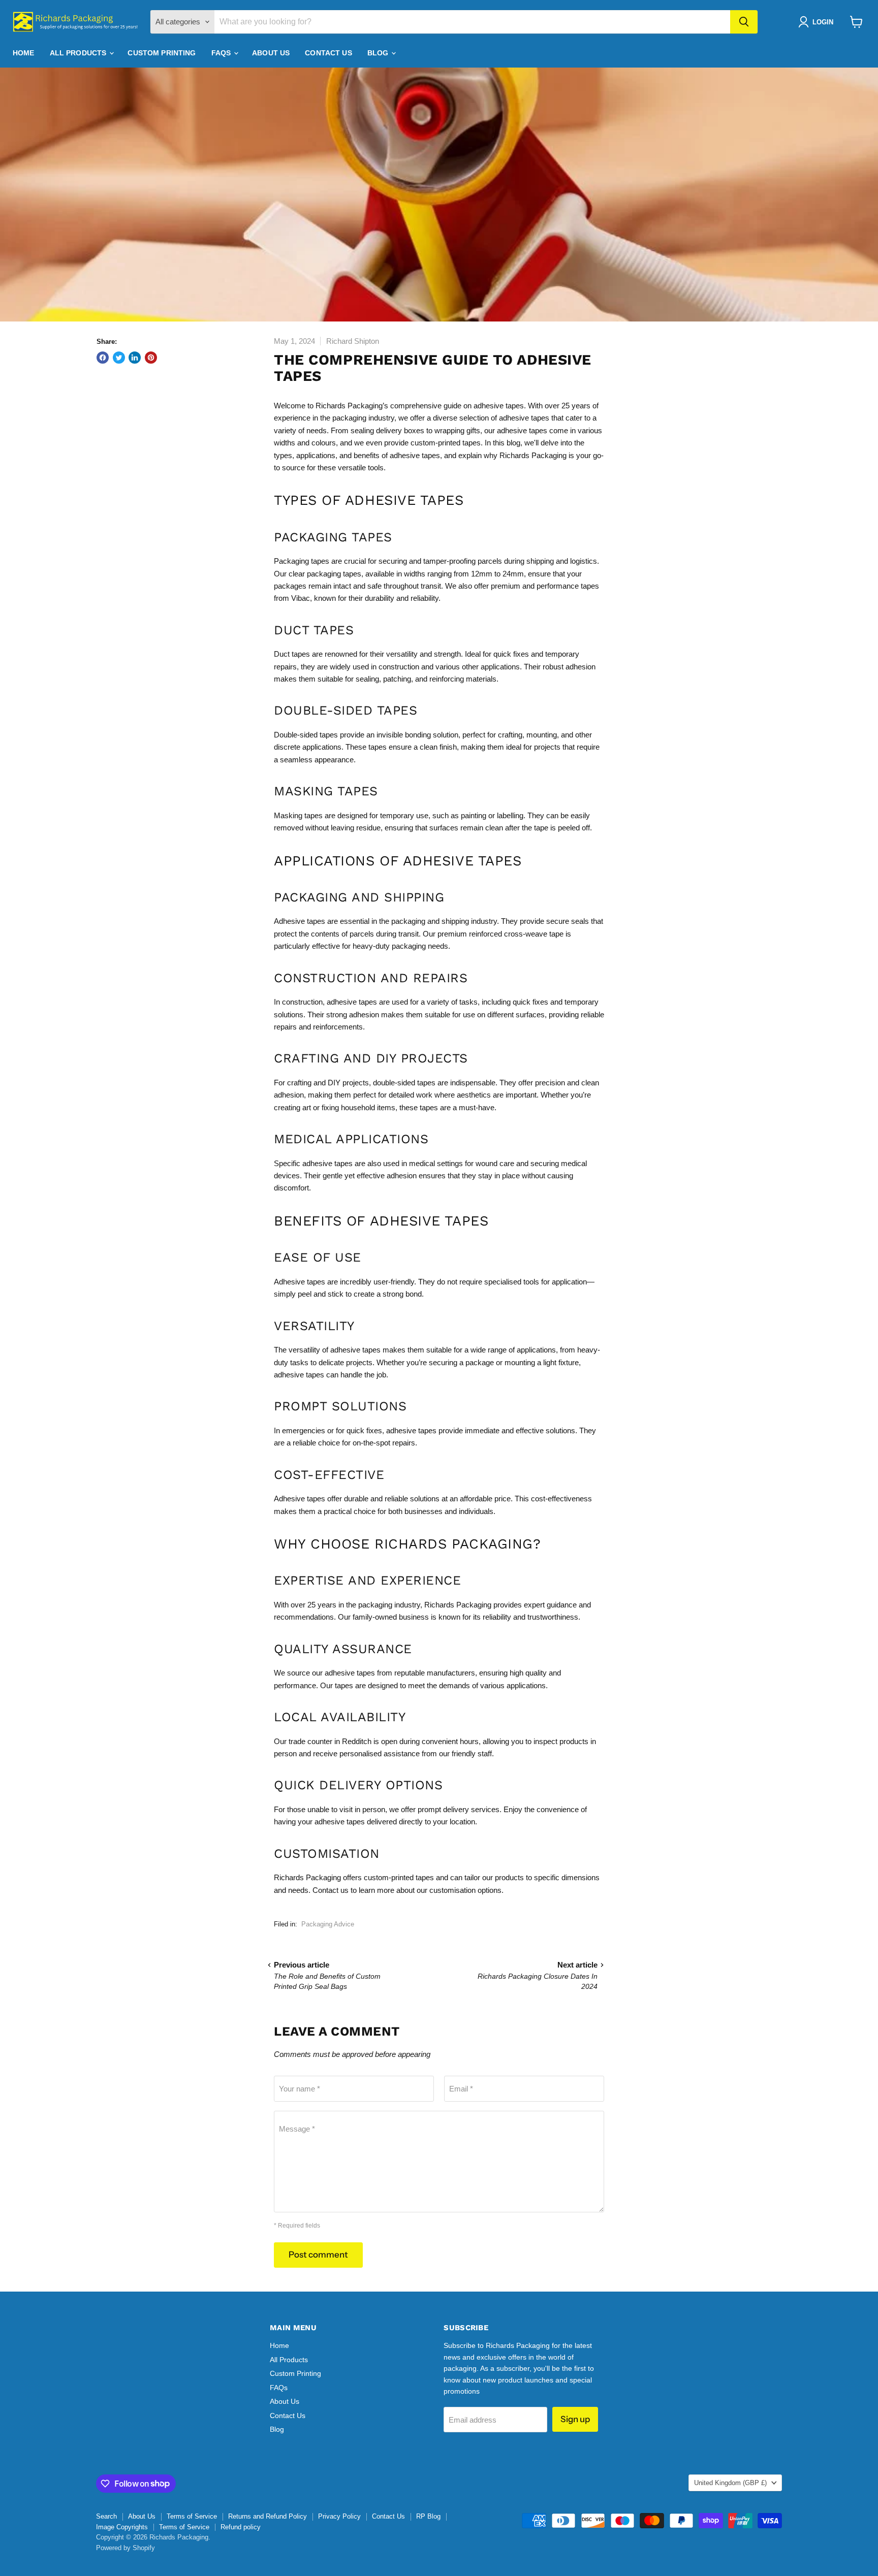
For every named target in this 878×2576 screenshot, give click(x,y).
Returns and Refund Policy (268, 2516)
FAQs (222, 53)
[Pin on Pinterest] (151, 358)
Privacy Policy (339, 2516)
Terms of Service (192, 2516)
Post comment (318, 2255)
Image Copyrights (122, 2527)
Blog (379, 53)
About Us (271, 53)
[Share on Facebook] (103, 358)
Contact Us (328, 53)
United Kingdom (730, 2483)
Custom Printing (162, 53)
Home (24, 53)
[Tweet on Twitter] (119, 358)
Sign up (575, 2419)
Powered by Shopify (126, 2548)
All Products (79, 53)
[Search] (744, 22)
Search (106, 2516)
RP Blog (428, 2516)
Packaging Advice (328, 1924)
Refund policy (241, 2527)
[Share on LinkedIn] (135, 358)
